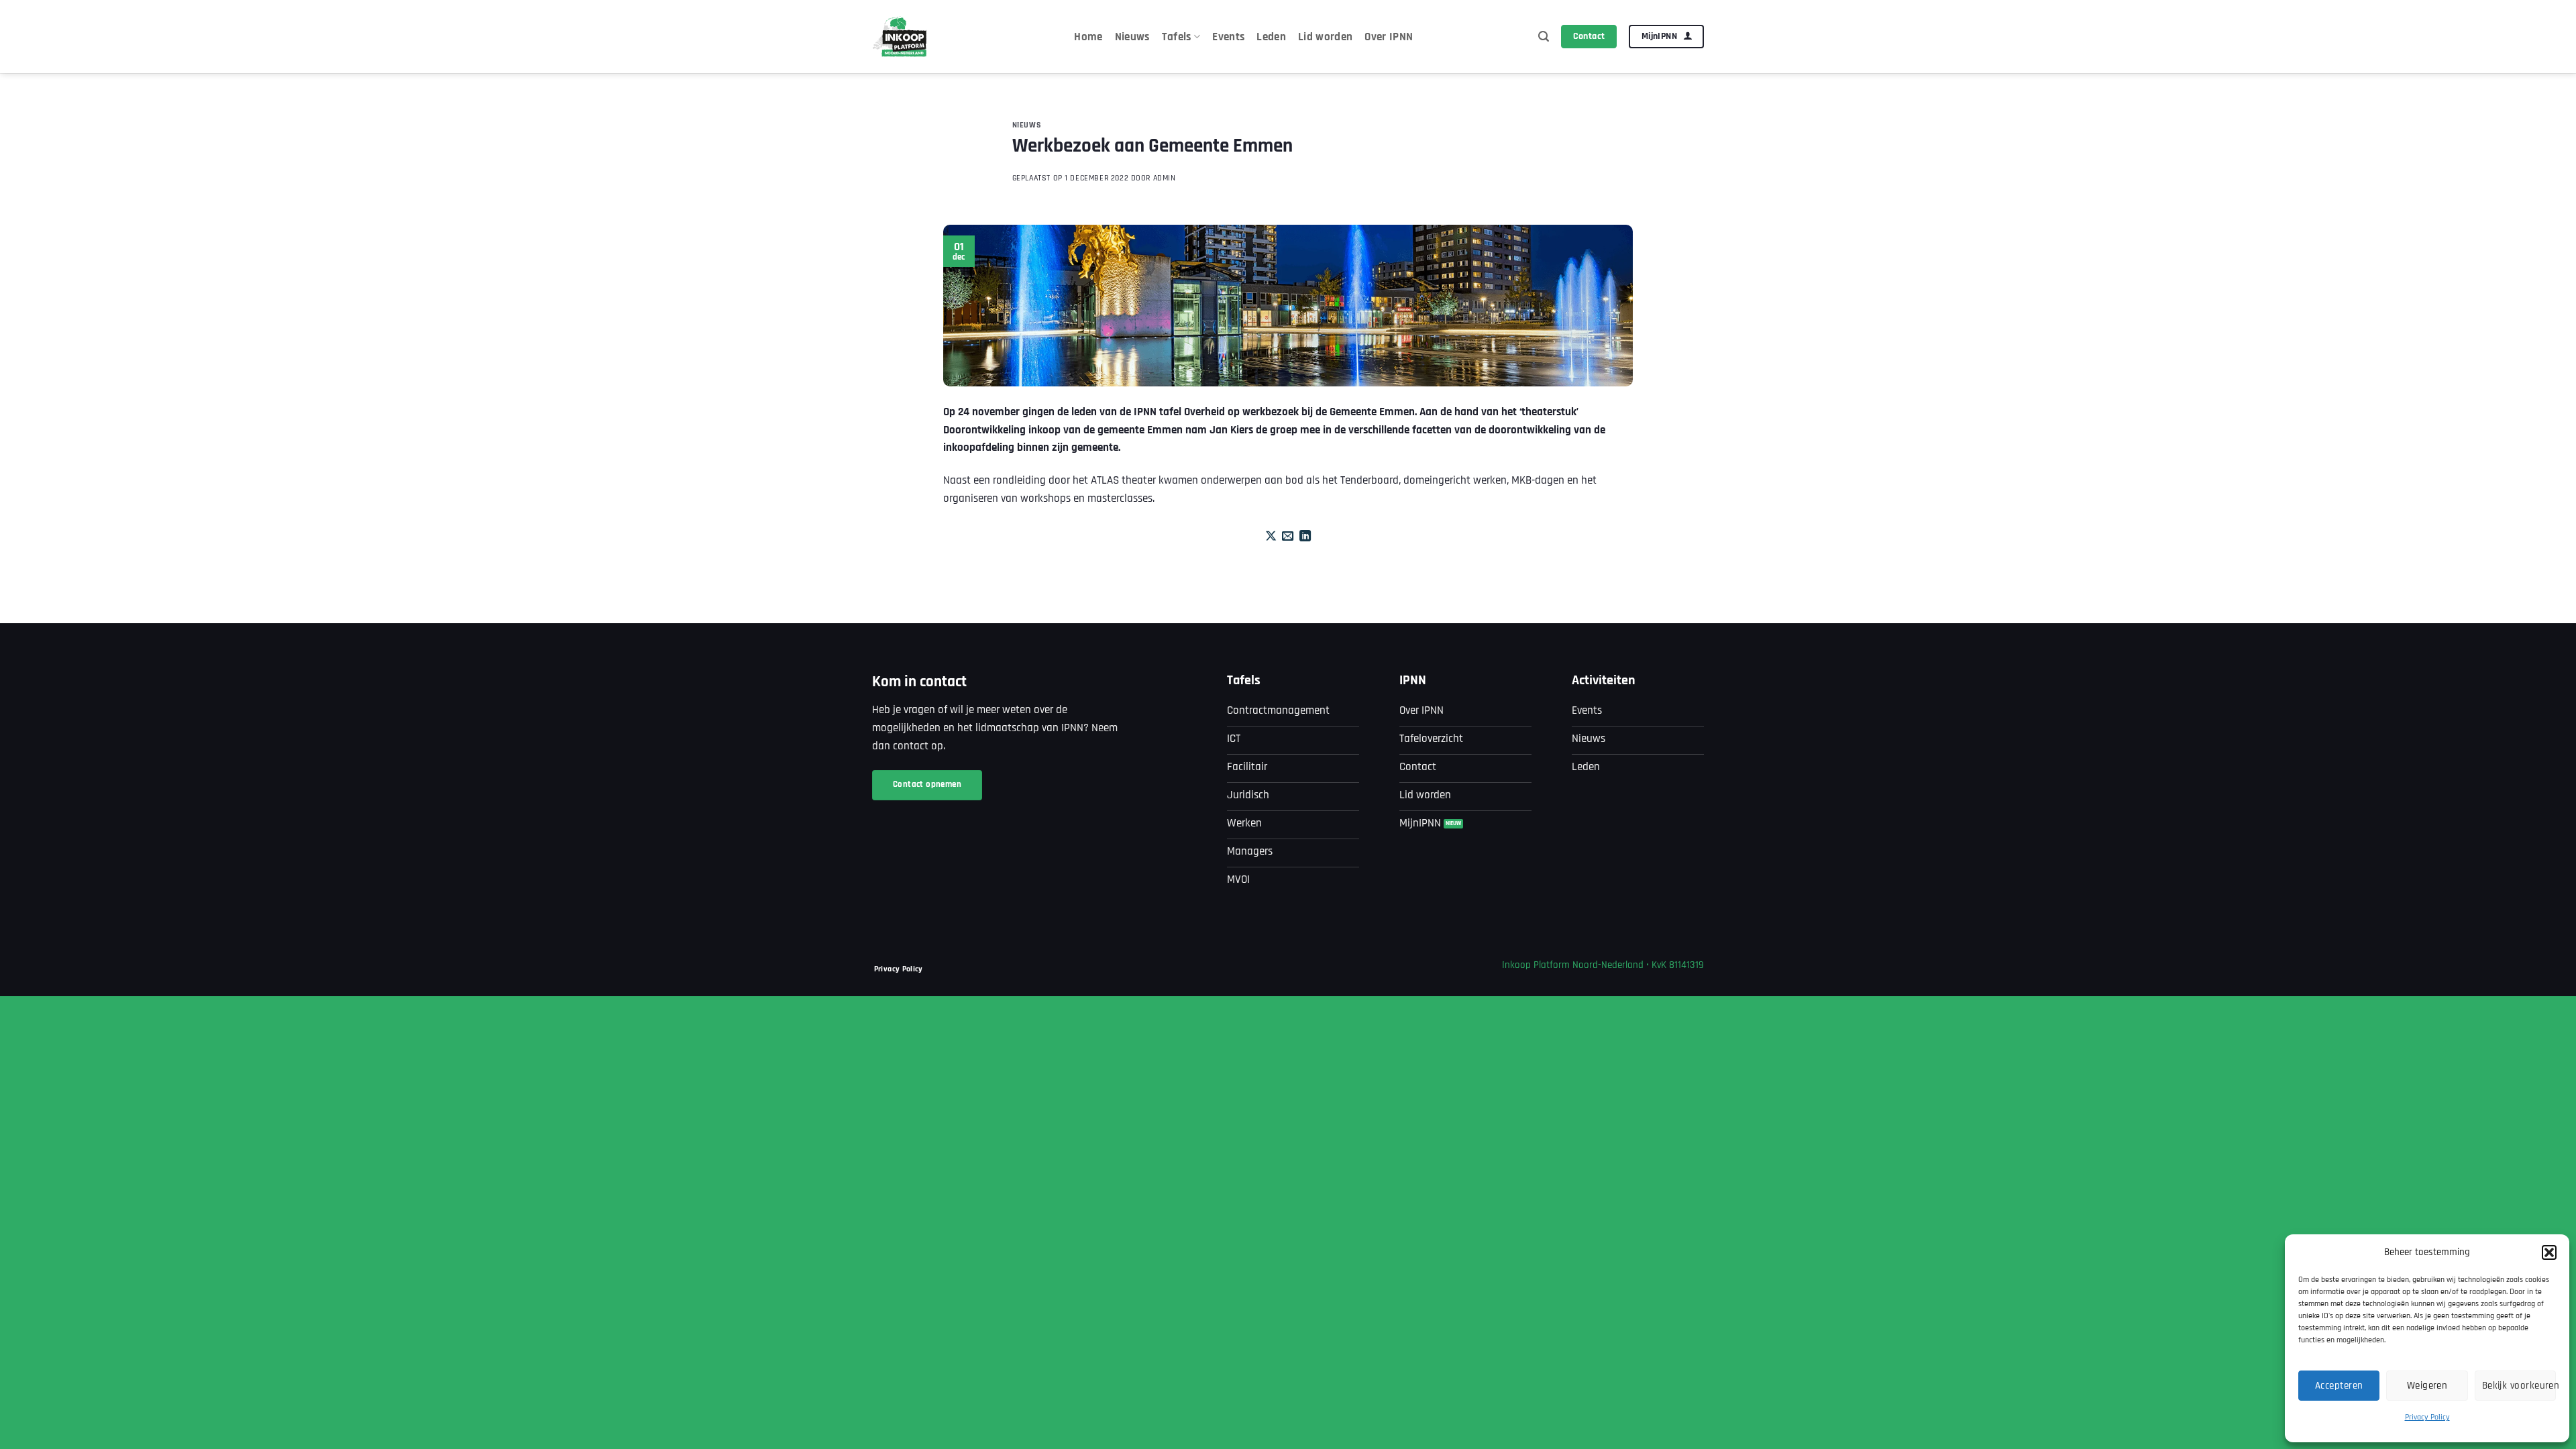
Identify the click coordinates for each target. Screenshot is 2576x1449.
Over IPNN (1389, 37)
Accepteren (2339, 1386)
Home (1088, 37)
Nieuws (1132, 37)
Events (1228, 37)
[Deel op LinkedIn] (1305, 537)
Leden (1271, 37)
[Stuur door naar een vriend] (1288, 537)
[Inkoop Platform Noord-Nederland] (901, 37)
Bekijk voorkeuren (2519, 1386)
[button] (2549, 1252)
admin (1165, 178)
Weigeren (2427, 1386)
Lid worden (1325, 37)
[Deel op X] (1271, 537)
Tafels (1177, 37)
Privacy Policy (2427, 1417)
